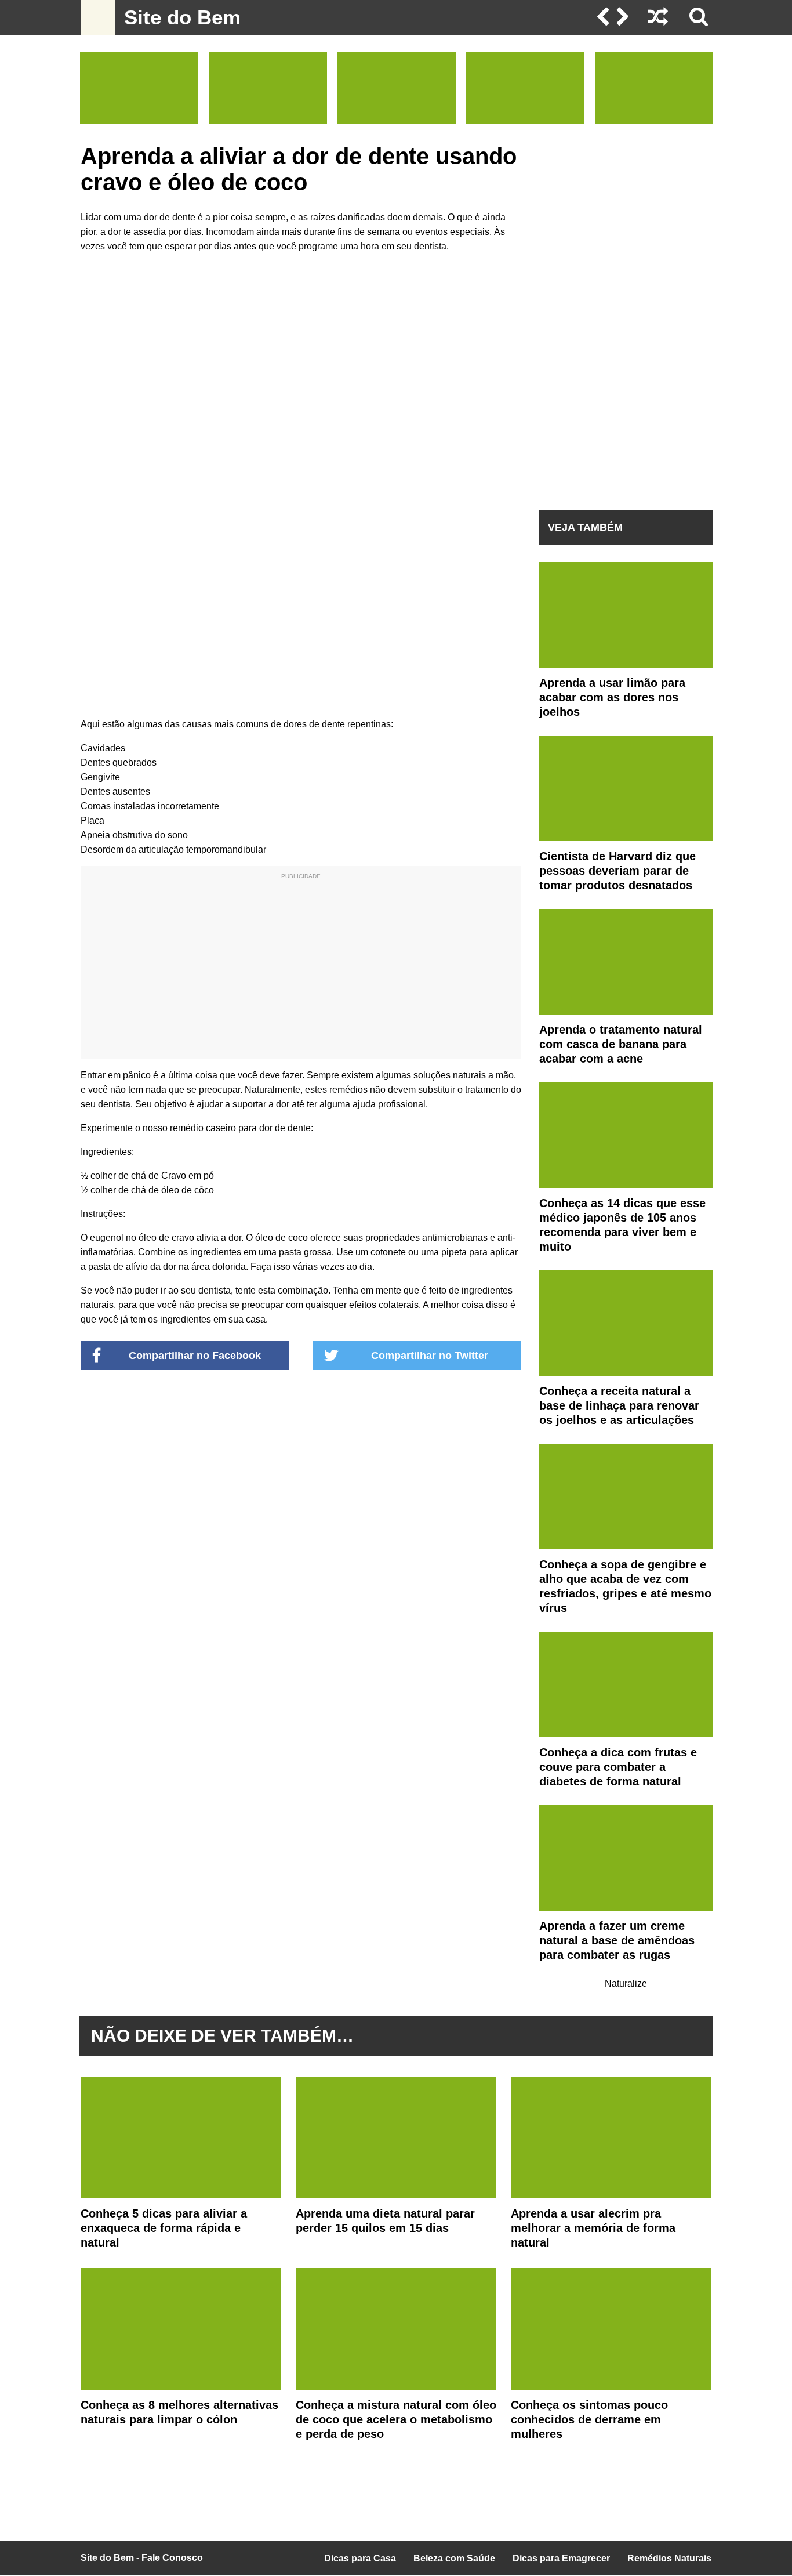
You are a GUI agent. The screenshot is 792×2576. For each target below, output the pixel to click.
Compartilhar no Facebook (195, 1356)
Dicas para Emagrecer (561, 2558)
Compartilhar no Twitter (430, 1356)
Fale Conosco (172, 2558)
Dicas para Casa (360, 2558)
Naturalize (626, 1983)
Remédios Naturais (669, 2558)
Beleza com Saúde (454, 2558)
